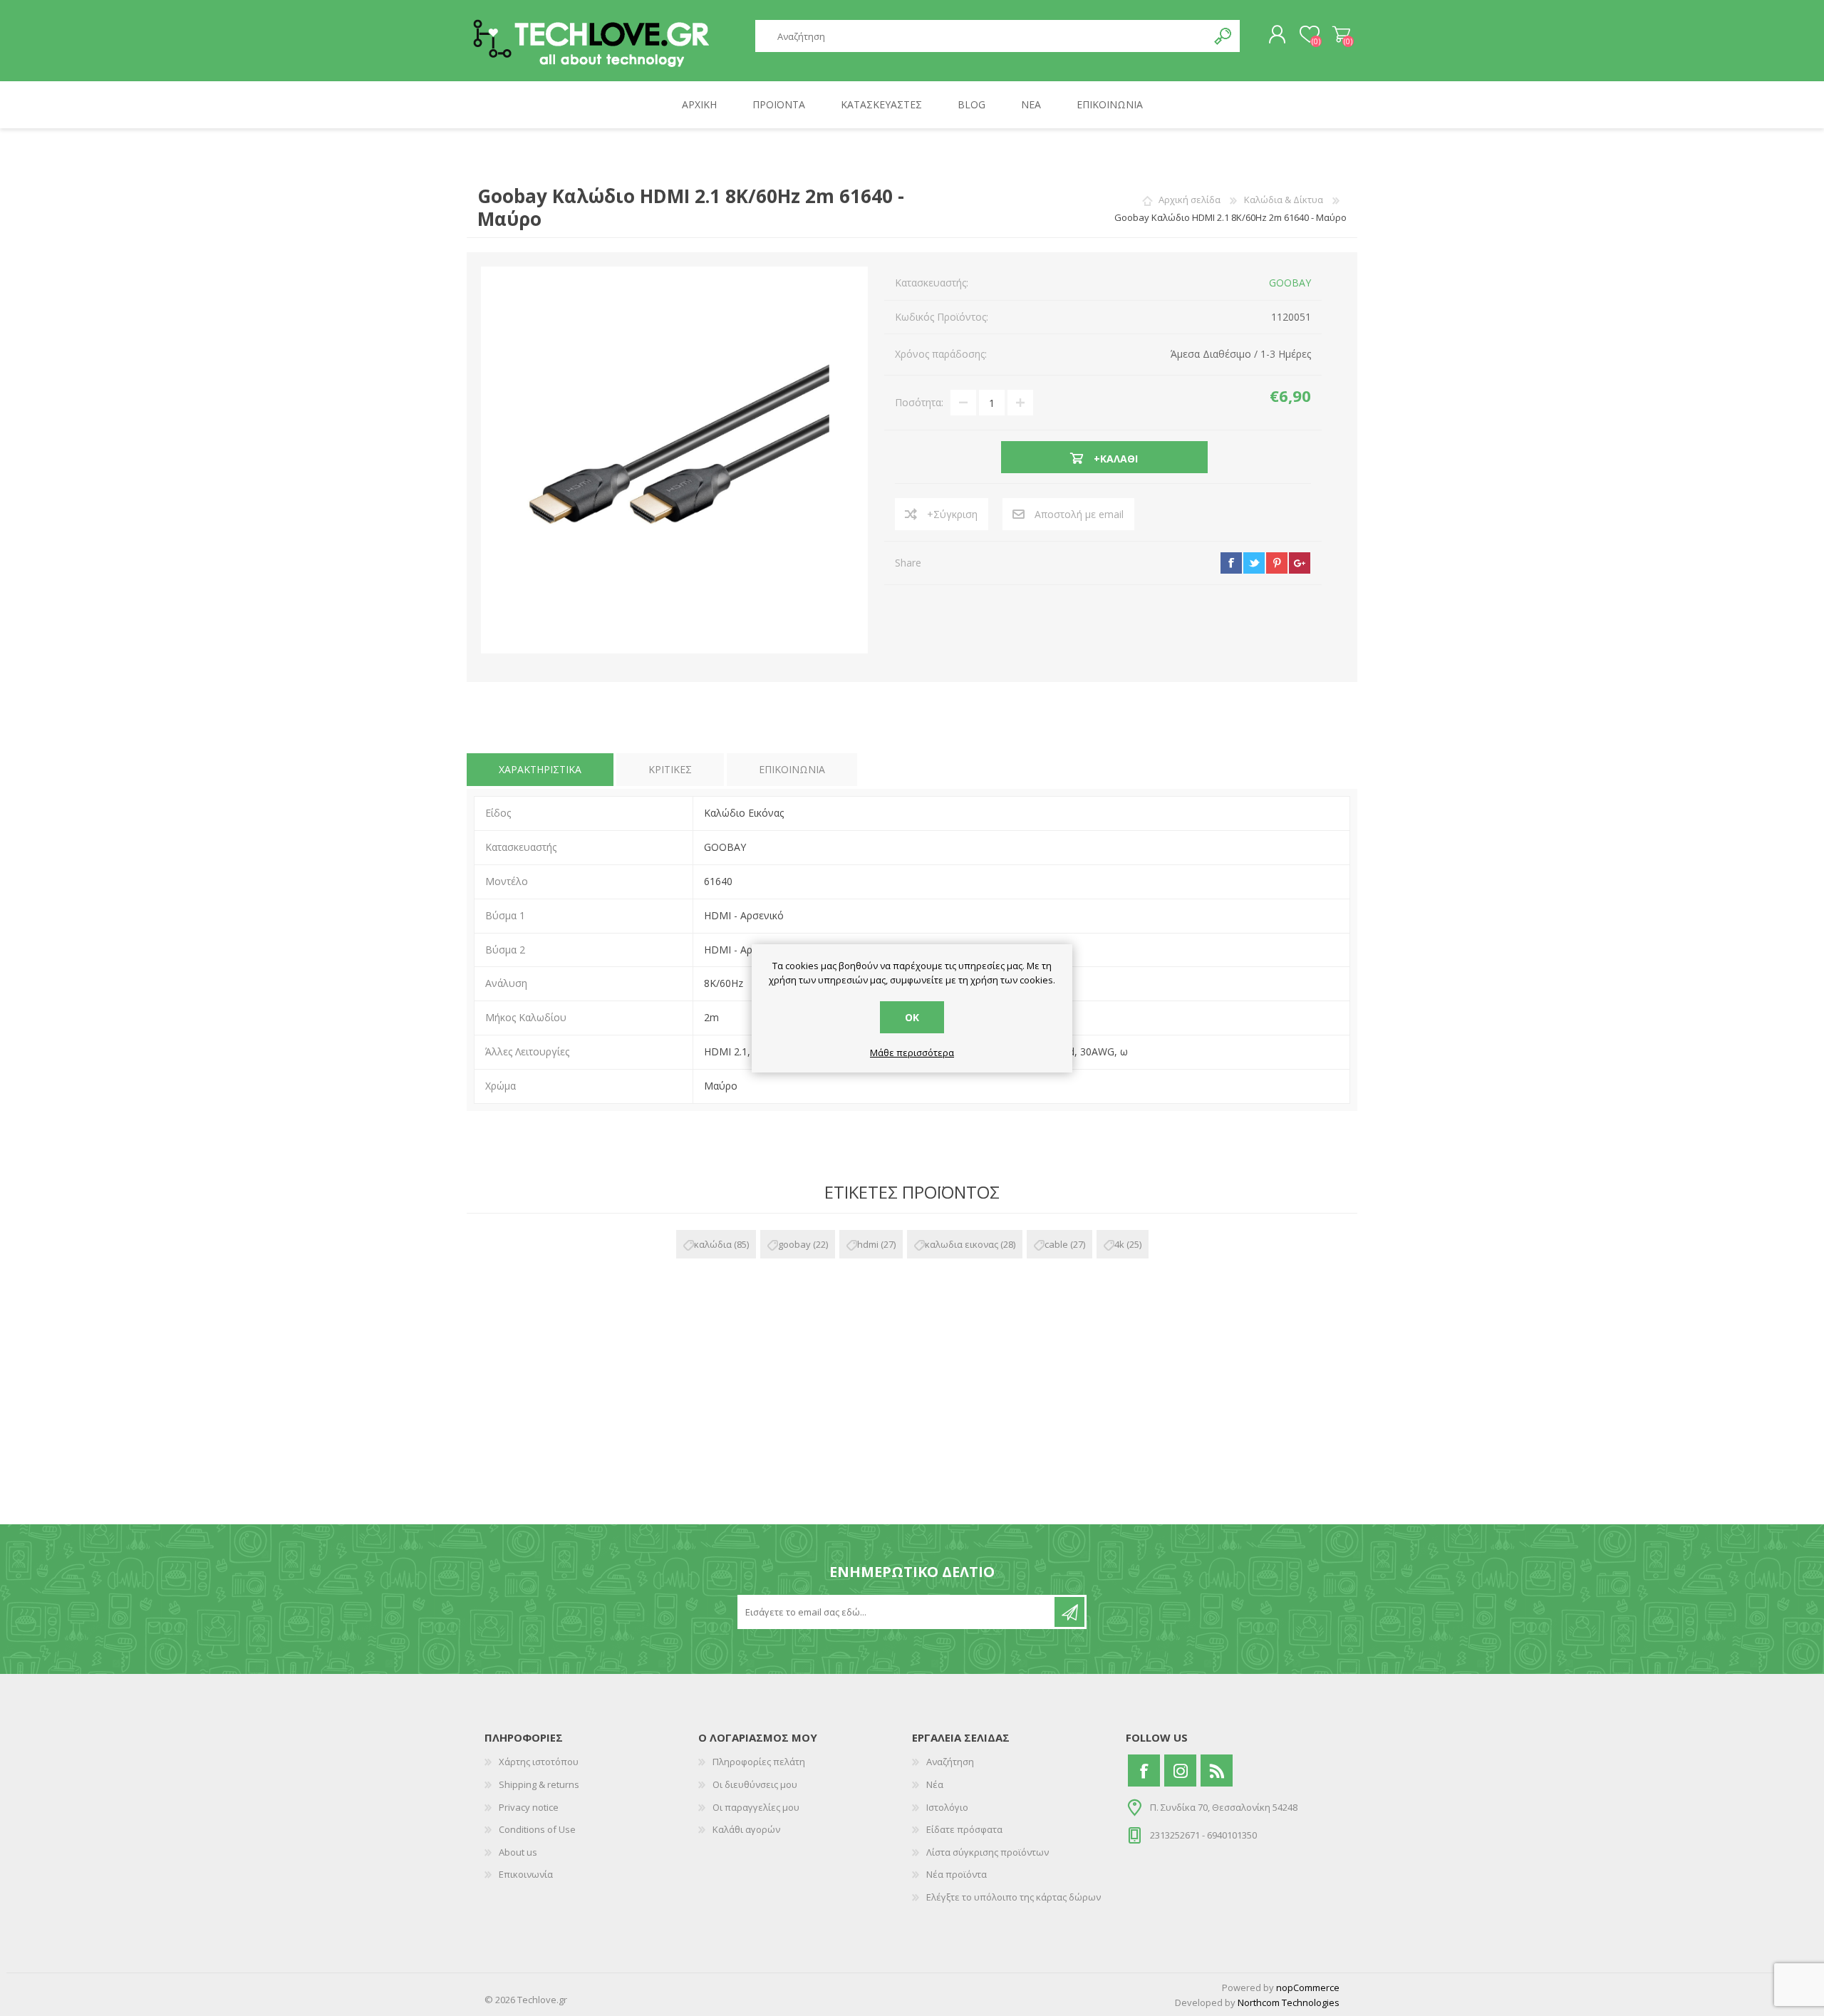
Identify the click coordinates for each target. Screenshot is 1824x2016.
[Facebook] (1144, 1771)
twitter (1254, 563)
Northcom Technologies (1289, 2002)
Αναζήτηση (1224, 36)
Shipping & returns (539, 1784)
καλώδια (713, 1244)
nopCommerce (1308, 1987)
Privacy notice (529, 1807)
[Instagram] (1180, 1771)
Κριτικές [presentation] (670, 769)
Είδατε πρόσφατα (964, 1829)
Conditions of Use (537, 1829)
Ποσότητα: (919, 402)
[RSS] (1217, 1771)
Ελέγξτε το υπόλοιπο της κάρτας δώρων (1014, 1897)
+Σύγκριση (952, 514)
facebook (1231, 563)
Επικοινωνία (526, 1874)
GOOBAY (1290, 283)
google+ (1300, 563)
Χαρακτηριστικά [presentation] (540, 769)
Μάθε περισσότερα (912, 1053)
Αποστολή (1069, 1612)
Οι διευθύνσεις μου (755, 1784)
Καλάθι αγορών (1341, 35)
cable (1056, 1244)
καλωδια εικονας (962, 1244)
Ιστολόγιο (947, 1807)
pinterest (1277, 563)
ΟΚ (912, 1017)
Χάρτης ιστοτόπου (539, 1762)
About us (518, 1852)
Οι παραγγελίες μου (756, 1807)
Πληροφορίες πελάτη (759, 1762)
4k (1119, 1244)
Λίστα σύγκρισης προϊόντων (988, 1852)
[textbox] (982, 36)
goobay (794, 1244)
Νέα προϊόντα (957, 1874)
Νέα (935, 1784)
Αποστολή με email (1079, 514)
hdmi (868, 1244)
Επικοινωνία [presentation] (792, 769)
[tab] (540, 770)
